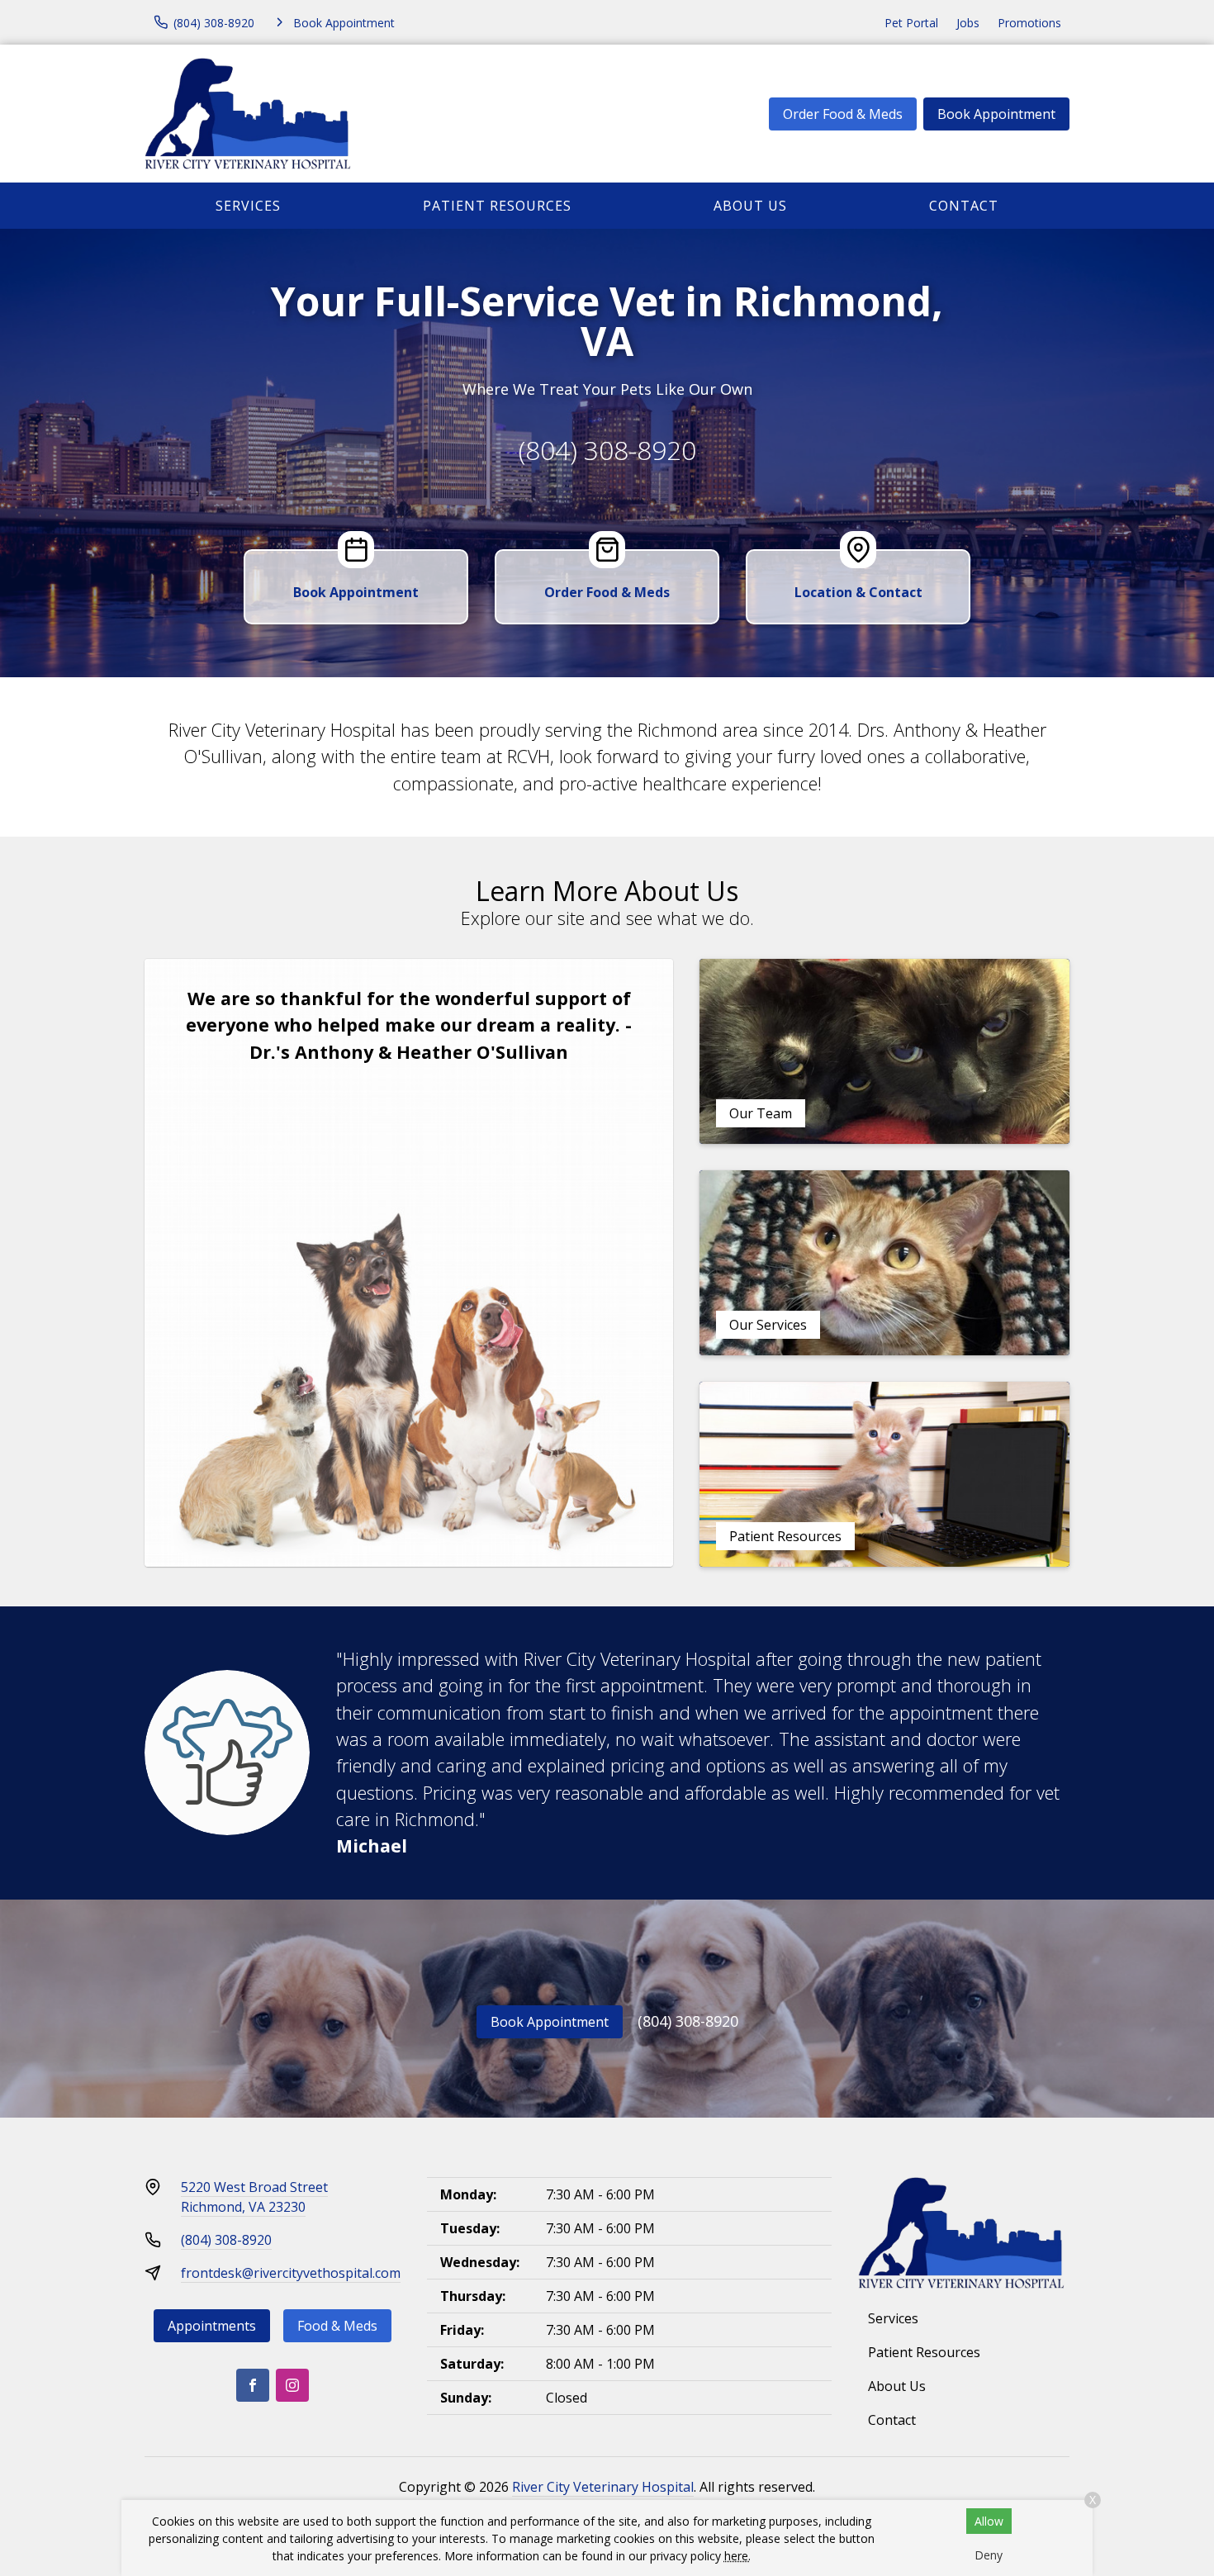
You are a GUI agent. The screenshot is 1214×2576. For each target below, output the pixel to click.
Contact (964, 206)
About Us (750, 206)
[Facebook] (253, 2385)
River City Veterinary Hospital (603, 2487)
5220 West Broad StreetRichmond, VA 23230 (254, 2197)
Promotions (1029, 23)
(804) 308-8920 (607, 450)
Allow (989, 2521)
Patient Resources (497, 206)
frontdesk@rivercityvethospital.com (291, 2273)
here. (737, 2556)
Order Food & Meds (843, 114)
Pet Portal (911, 23)
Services (248, 206)
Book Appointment (996, 114)
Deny (989, 2555)
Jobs (968, 23)
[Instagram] (292, 2385)
